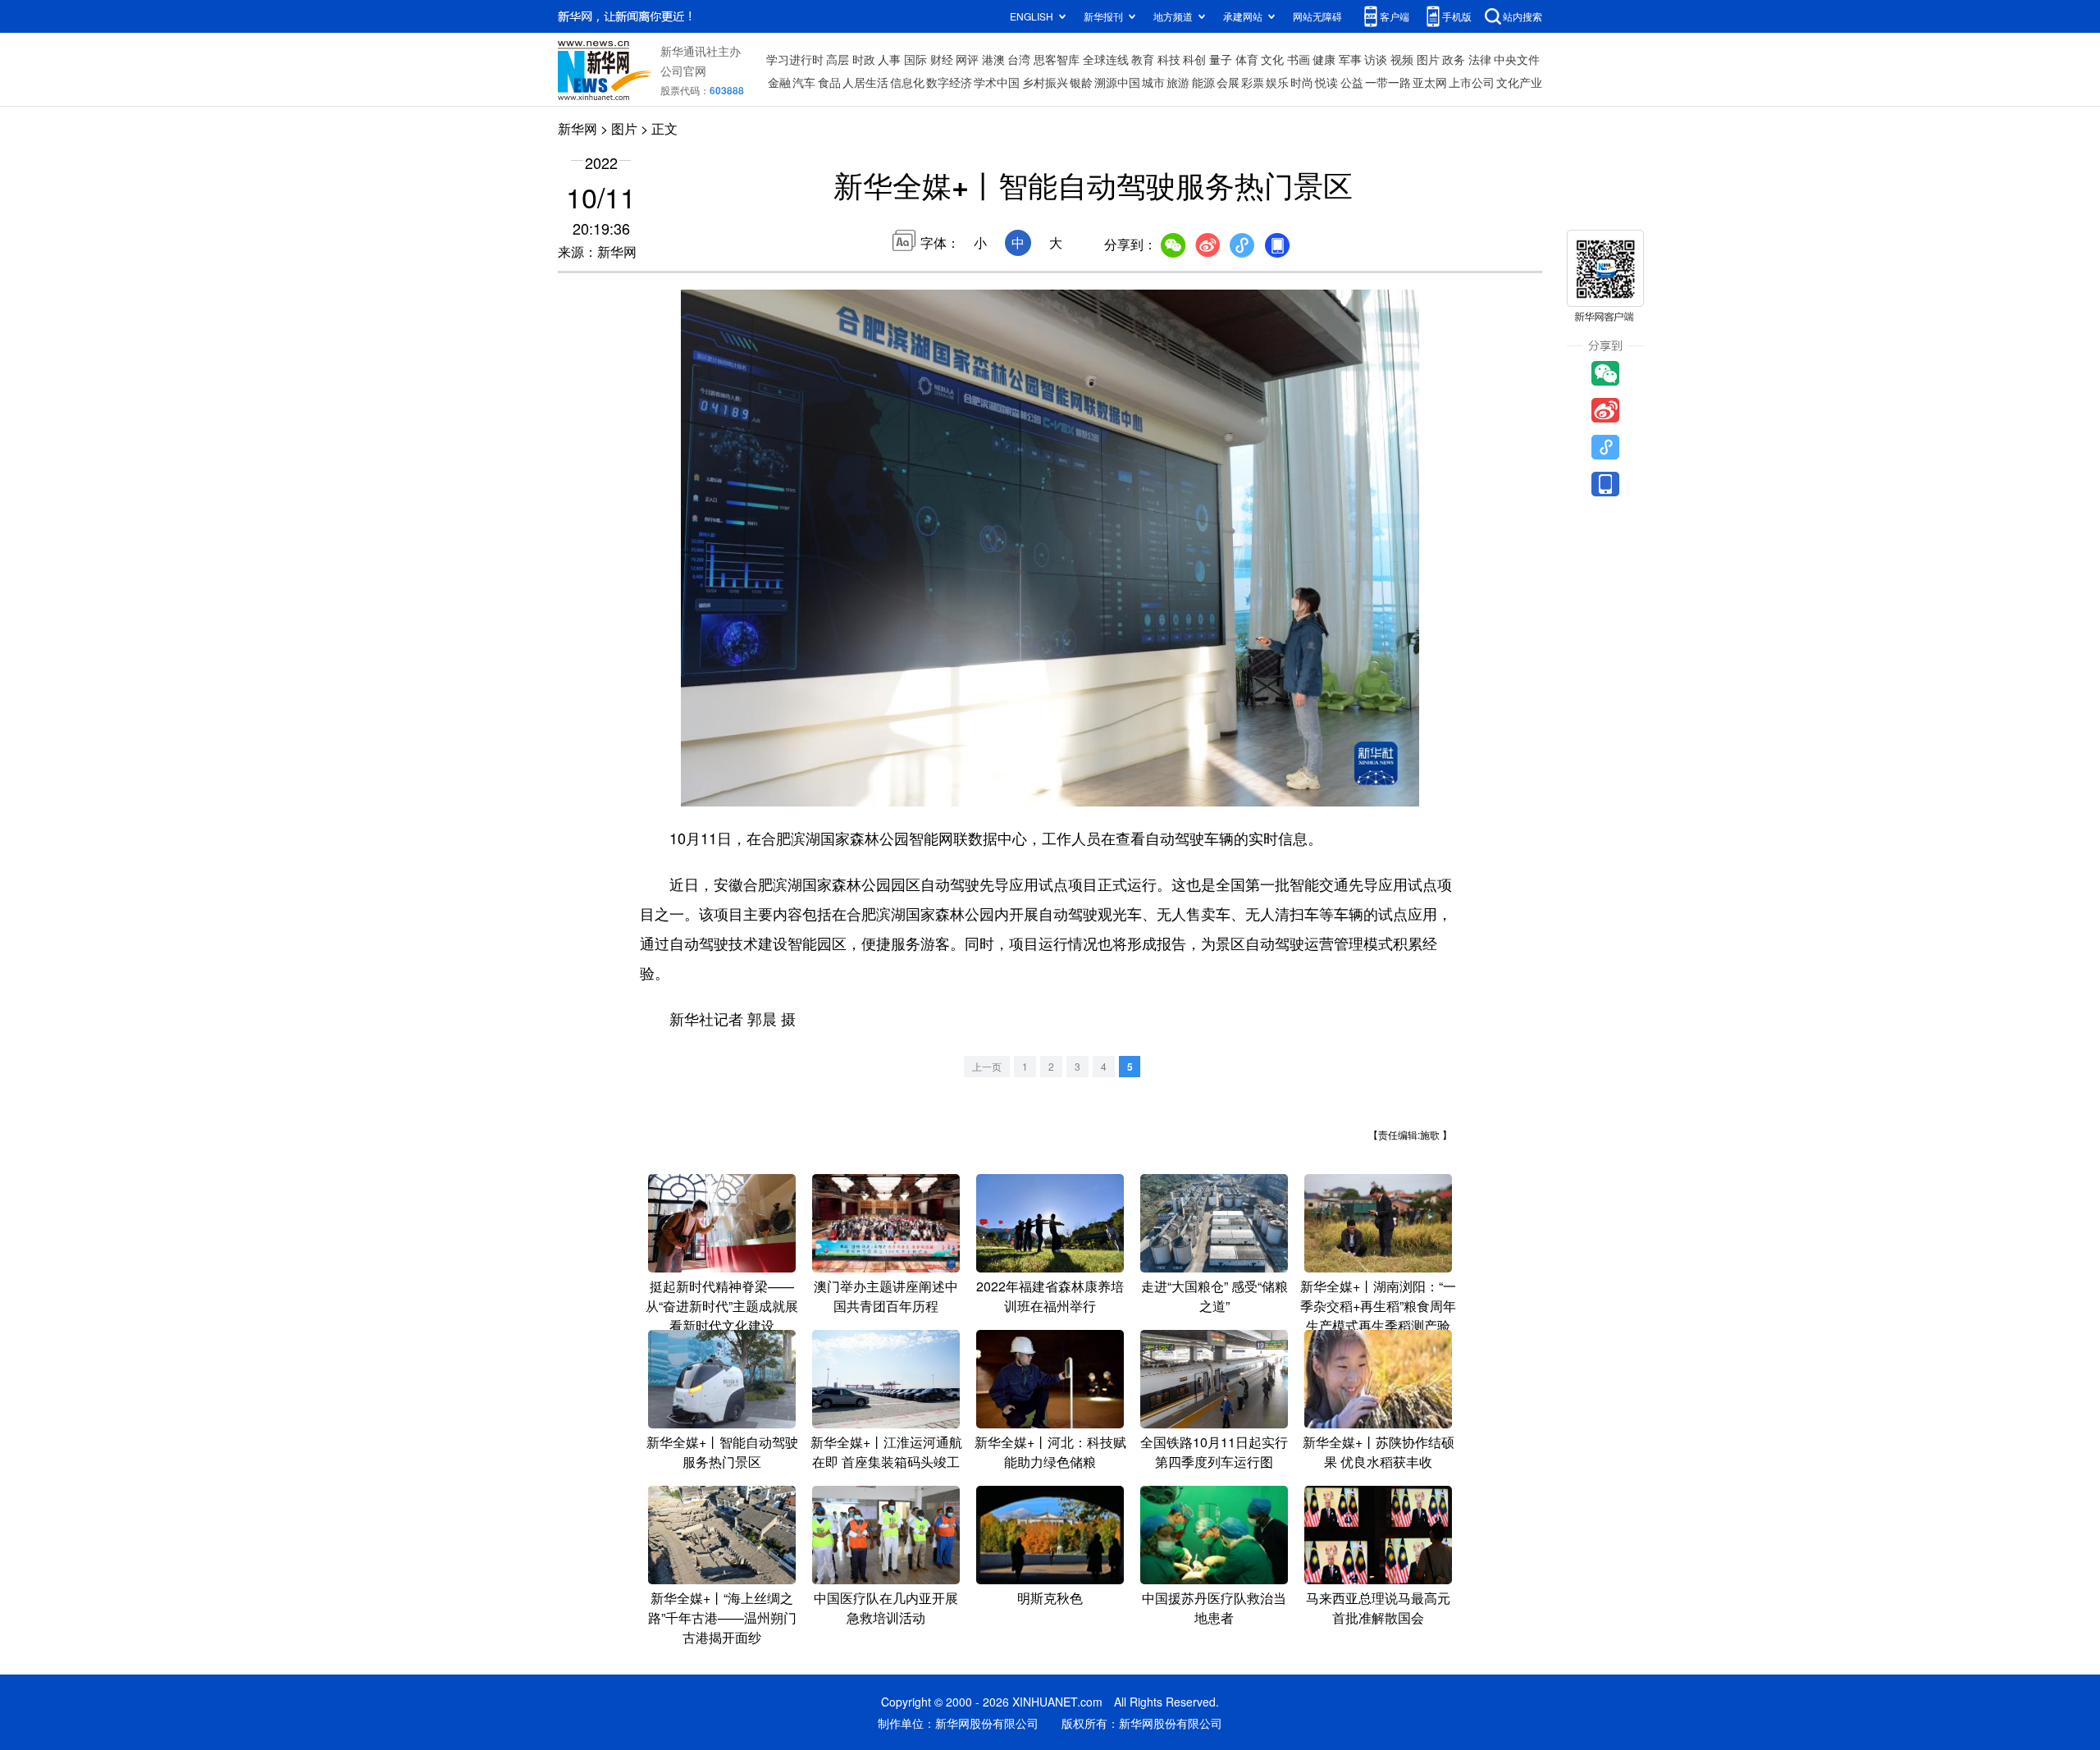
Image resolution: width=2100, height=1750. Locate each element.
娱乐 (1277, 82)
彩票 (1253, 82)
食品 (829, 82)
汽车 (804, 82)
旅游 (1178, 82)
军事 (1350, 59)
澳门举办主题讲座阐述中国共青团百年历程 (886, 1296)
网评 (967, 59)
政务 (1454, 59)
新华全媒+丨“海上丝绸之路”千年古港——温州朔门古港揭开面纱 (722, 1617)
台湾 (1019, 59)
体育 (1247, 59)
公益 (1352, 82)
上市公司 (1472, 82)
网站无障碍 (1317, 16)
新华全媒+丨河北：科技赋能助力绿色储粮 (1050, 1452)
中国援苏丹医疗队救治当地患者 (1214, 1608)
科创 (1194, 59)
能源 (1203, 82)
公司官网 (683, 71)
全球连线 (1106, 59)
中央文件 (1517, 59)
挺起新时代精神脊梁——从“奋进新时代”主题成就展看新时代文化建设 (722, 1306)
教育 (1143, 59)
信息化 (907, 82)
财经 (942, 59)
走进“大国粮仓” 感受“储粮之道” (1214, 1296)
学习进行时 (795, 59)
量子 (1221, 59)
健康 (1324, 59)
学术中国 (997, 82)
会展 (1228, 82)
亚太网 (1430, 82)
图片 (1428, 59)
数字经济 (949, 82)
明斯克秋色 (1050, 1598)
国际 (915, 59)
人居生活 (865, 82)
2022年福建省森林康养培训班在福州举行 (1050, 1296)
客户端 (1395, 16)
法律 (1480, 59)
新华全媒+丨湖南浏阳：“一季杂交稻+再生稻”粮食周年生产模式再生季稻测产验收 (1378, 1316)
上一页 (987, 1066)
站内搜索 (1522, 16)
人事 (889, 59)
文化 (1272, 59)
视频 (1402, 59)
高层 (838, 59)
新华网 (577, 128)
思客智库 (1057, 59)
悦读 (1326, 82)
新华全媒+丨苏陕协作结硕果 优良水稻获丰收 (1379, 1452)
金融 (779, 82)
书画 (1299, 59)
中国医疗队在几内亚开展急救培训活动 (886, 1608)
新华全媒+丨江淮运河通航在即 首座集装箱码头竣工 (886, 1452)
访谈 (1376, 59)
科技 (1169, 59)
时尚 (1302, 82)
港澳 (993, 59)
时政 (864, 59)
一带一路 (1388, 82)
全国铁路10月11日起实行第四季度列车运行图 (1214, 1452)
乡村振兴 (1045, 82)
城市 (1153, 82)
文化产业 (1519, 82)
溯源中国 (1117, 82)
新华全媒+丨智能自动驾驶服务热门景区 (722, 1452)
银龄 (1081, 82)
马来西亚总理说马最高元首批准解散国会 (1378, 1608)
